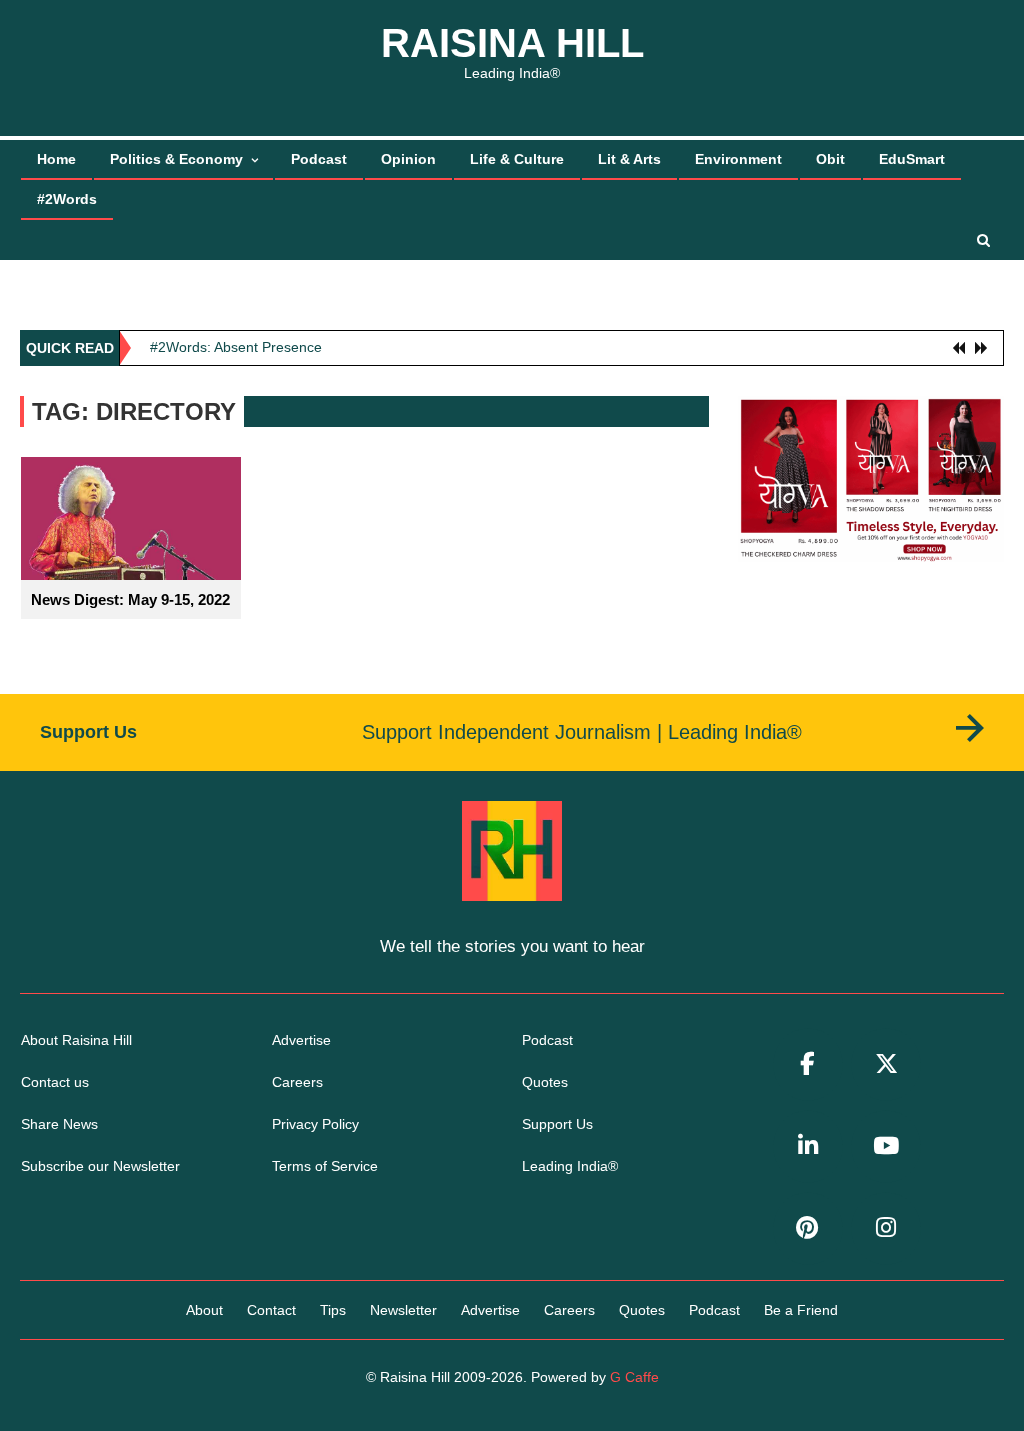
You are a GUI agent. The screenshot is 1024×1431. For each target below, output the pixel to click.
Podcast (319, 159)
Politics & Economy (176, 159)
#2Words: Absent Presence (236, 347)
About (204, 1310)
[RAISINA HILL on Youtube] (886, 1146)
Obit (830, 159)
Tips (333, 1310)
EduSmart (912, 159)
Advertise (301, 1040)
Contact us (55, 1082)
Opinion (408, 159)
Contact (271, 1310)
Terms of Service (325, 1166)
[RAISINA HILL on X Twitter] (886, 1064)
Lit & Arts (629, 159)
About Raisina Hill (76, 1040)
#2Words (67, 199)
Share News (59, 1124)
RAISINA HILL (512, 43)
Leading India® (570, 1166)
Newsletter (403, 1310)
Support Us (557, 1124)
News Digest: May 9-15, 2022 (130, 599)
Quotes (545, 1082)
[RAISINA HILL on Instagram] (886, 1228)
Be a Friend (801, 1310)
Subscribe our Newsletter (100, 1166)
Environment (738, 159)
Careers (297, 1082)
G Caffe (634, 1377)
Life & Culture (517, 159)
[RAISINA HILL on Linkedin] (808, 1146)
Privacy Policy (315, 1124)
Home (56, 159)
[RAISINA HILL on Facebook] (808, 1064)
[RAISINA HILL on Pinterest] (808, 1228)
